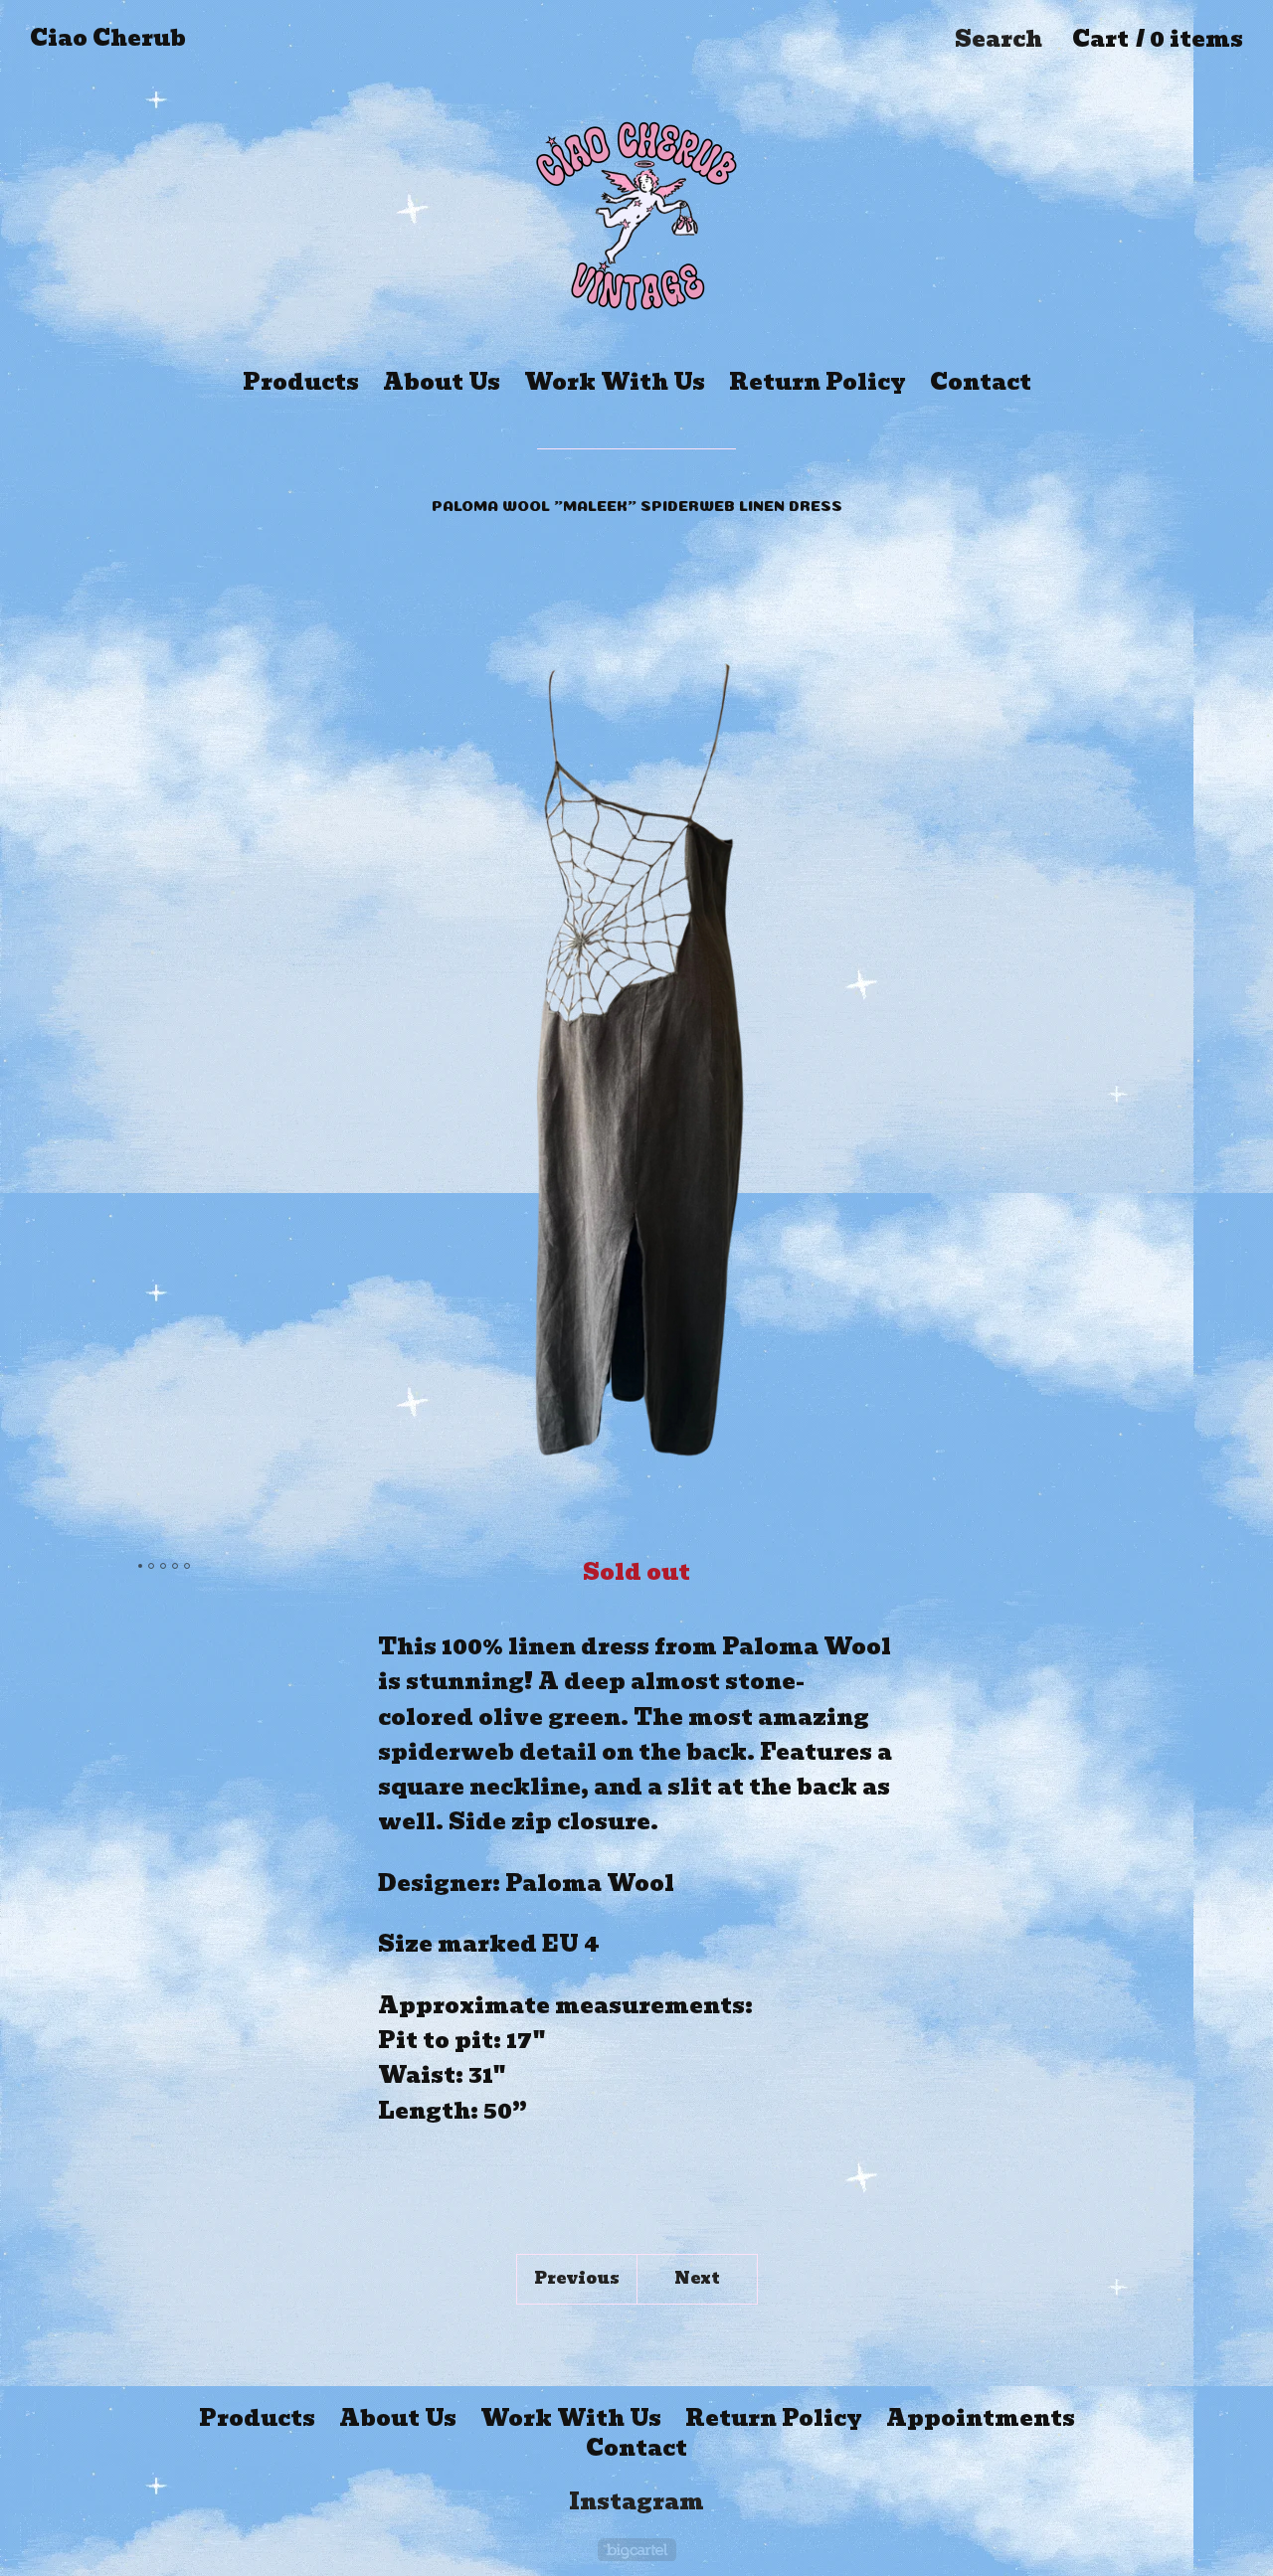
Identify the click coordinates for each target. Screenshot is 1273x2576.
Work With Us (615, 382)
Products (301, 382)
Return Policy (818, 382)
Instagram (636, 2503)
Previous (577, 2278)
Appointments (981, 2419)
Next (697, 2278)
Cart (1158, 39)
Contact (981, 382)
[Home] (636, 209)
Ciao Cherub (108, 38)
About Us (442, 382)
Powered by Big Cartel (637, 2550)
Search (999, 40)
